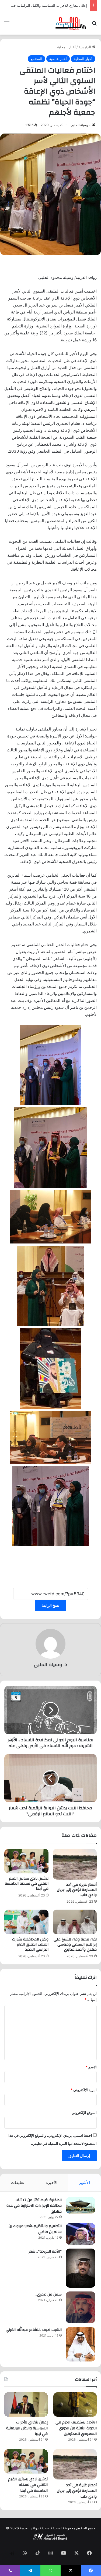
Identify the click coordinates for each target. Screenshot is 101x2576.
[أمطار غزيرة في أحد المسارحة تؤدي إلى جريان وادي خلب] (75, 1864)
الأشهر (84, 2182)
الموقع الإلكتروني (84, 2113)
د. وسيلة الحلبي (81, 125)
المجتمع (36, 59)
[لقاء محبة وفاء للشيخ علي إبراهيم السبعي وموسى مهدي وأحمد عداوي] (75, 1922)
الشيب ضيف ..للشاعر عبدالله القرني (34, 2330)
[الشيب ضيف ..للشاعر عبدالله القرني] (81, 2344)
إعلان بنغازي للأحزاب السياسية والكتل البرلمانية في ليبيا (27, 2428)
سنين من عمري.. (49, 2294)
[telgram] (12, 2553)
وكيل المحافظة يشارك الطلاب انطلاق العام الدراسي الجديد (30, 1944)
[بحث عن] (94, 25)
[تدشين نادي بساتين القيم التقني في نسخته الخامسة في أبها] (26, 1861)
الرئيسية (85, 47)
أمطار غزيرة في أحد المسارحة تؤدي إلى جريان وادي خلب (44, 5)
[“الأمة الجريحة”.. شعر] (81, 2268)
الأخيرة (52, 2182)
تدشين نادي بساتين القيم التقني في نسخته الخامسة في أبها (27, 1884)
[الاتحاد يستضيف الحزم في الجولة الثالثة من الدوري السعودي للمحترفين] (75, 2405)
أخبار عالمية (58, 59)
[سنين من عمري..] (81, 2307)
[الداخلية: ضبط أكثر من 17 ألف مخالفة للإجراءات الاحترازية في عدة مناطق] (81, 2205)
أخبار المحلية (66, 47)
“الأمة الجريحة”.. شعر (45, 2252)
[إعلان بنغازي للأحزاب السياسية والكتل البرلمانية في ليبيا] (26, 2405)
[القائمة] (7, 25)
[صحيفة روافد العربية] (71, 23)
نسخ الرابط (50, 1605)
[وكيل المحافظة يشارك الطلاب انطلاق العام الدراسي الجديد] (26, 1922)
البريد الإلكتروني (84, 2090)
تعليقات (18, 2182)
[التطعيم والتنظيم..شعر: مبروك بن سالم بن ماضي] (81, 2234)
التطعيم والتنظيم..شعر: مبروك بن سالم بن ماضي (35, 2229)
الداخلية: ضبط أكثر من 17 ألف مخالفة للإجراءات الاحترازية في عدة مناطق (34, 2206)
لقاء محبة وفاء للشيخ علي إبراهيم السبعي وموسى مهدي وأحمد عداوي (75, 1944)
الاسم (91, 2067)
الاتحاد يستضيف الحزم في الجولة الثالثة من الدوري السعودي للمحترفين (76, 2428)
